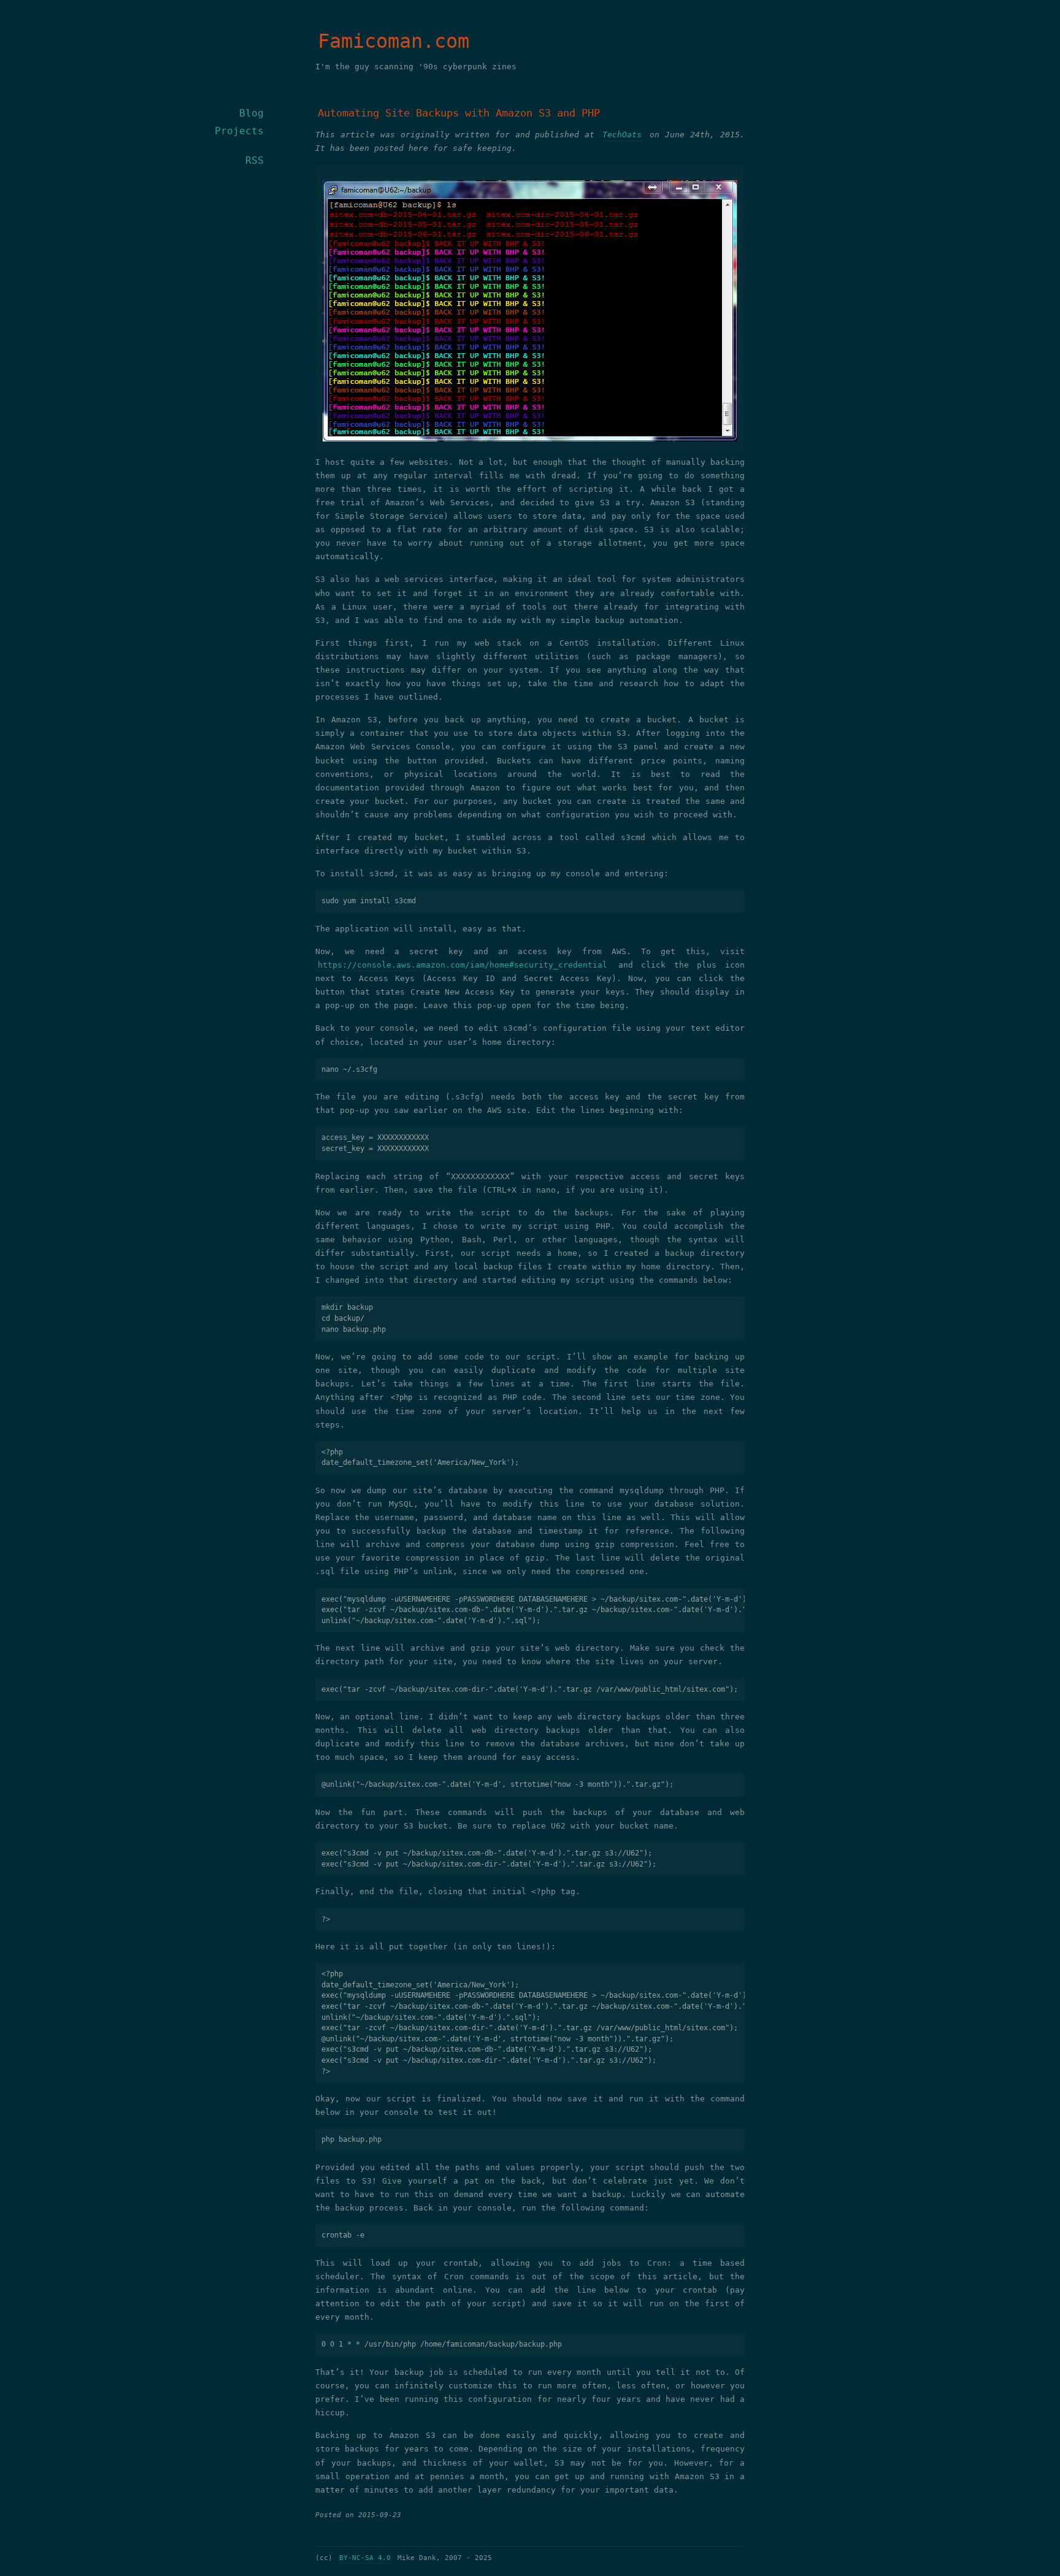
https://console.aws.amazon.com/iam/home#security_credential (463, 965)
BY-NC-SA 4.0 (365, 2558)
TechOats (622, 135)
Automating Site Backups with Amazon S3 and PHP (459, 113)
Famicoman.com (394, 41)
